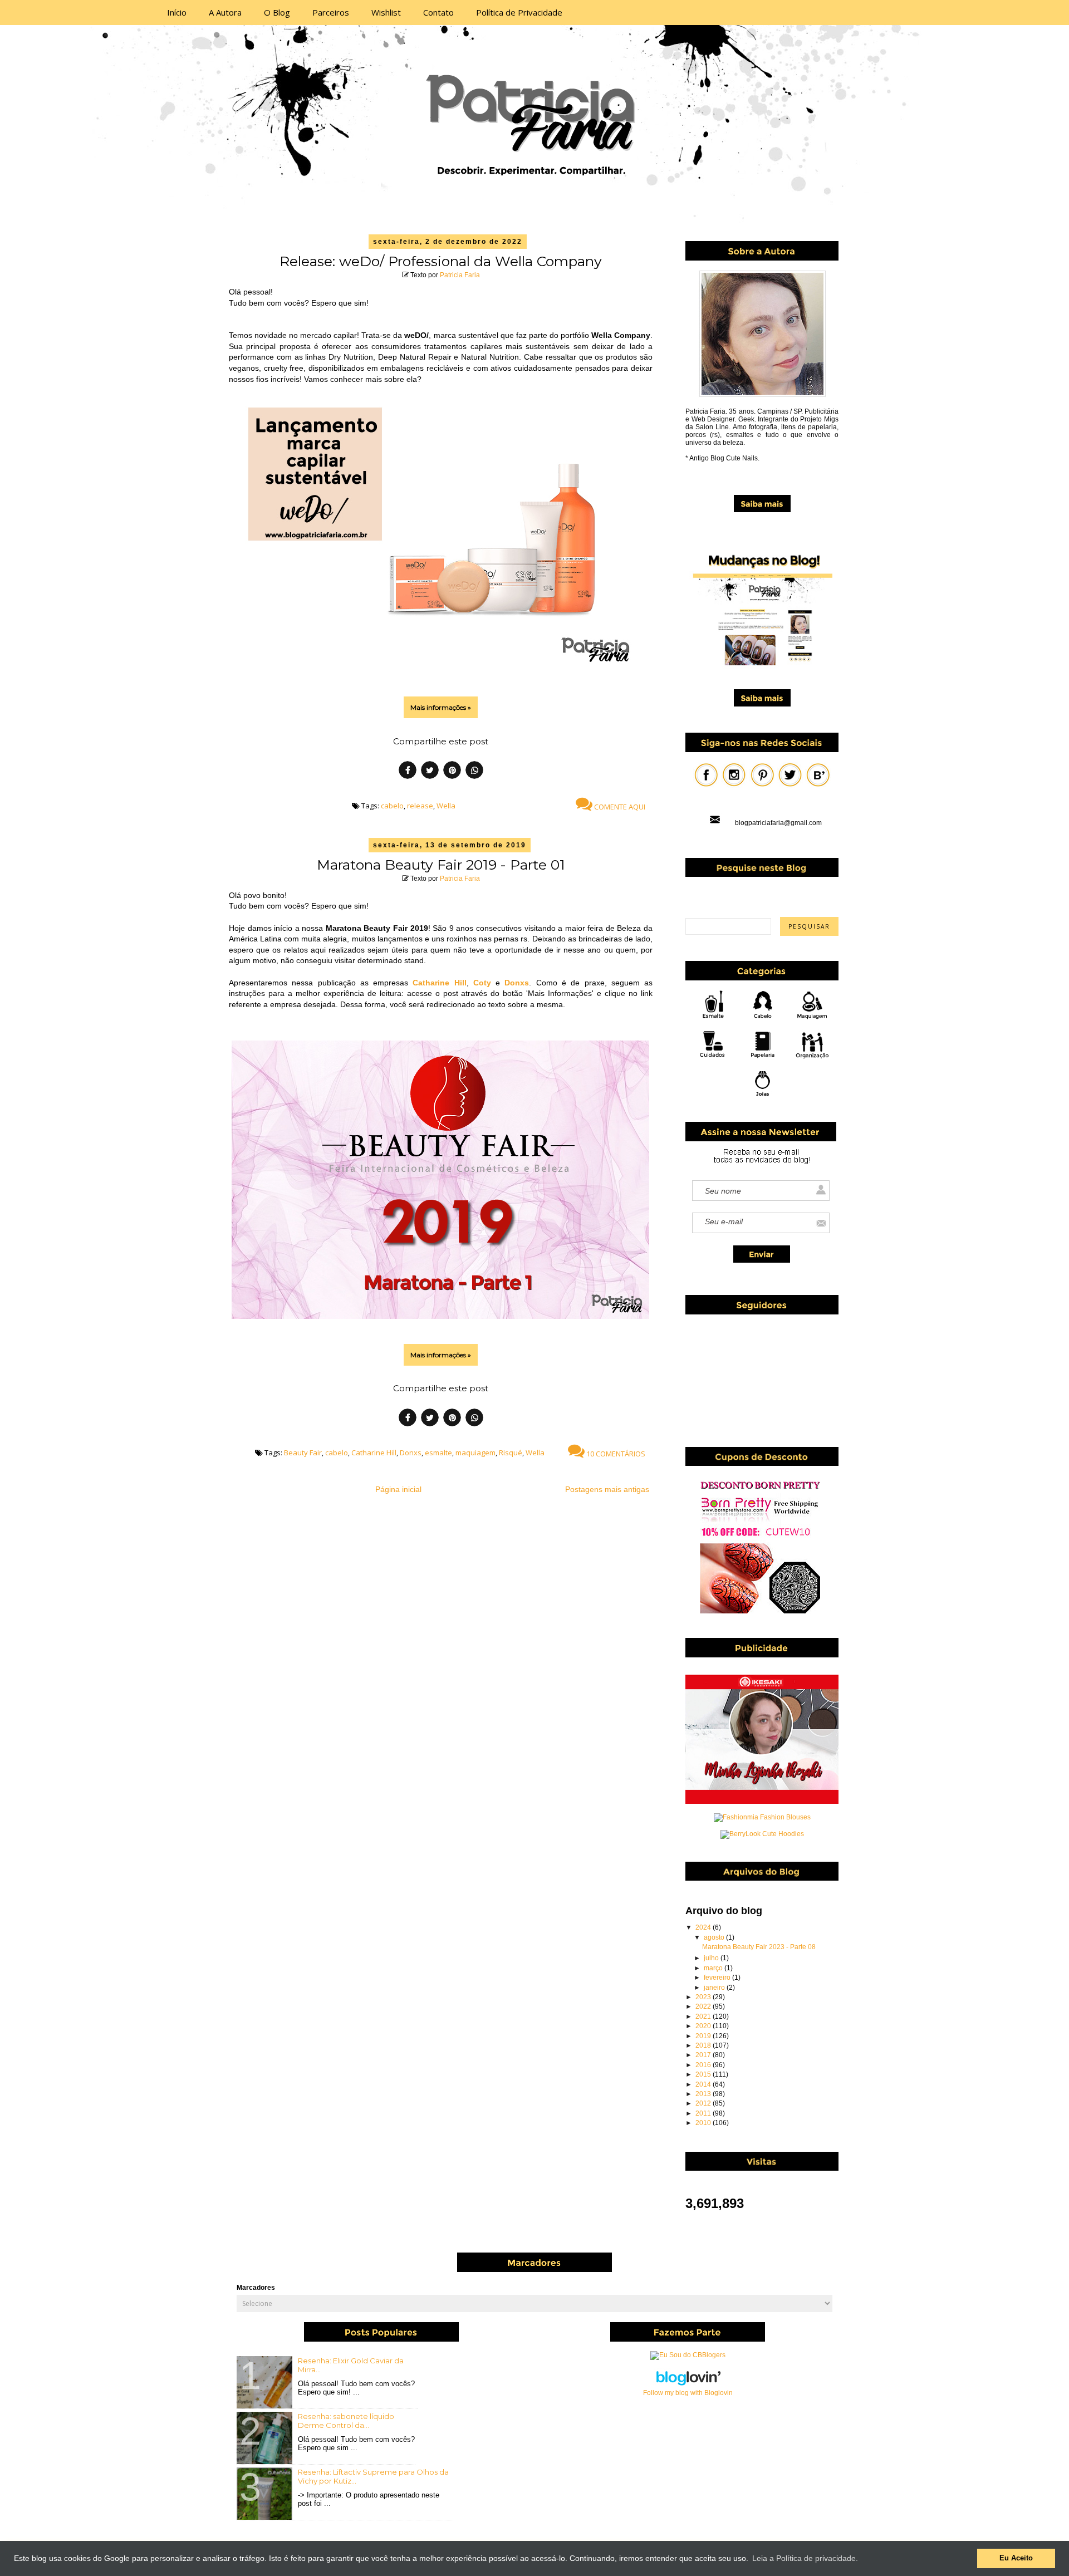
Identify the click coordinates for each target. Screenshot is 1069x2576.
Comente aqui (619, 807)
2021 (704, 2016)
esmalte (438, 1453)
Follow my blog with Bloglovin (688, 2393)
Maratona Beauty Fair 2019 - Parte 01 (441, 865)
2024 (704, 1927)
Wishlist (386, 12)
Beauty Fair (303, 1453)
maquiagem (475, 1453)
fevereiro (718, 1978)
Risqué (511, 1453)
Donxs (517, 983)
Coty (482, 983)
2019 (704, 2036)
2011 (704, 2113)
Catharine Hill (439, 983)
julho (712, 1958)
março (714, 1968)
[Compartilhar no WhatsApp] (474, 772)
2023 (704, 1997)
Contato (438, 12)
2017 (704, 2055)
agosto (715, 1937)
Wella (446, 806)
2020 (704, 2026)
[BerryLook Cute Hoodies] (762, 1834)
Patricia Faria (460, 275)
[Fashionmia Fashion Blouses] (762, 1817)
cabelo (392, 806)
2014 (704, 2084)
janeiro (715, 1988)
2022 (704, 2006)
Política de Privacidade (519, 12)
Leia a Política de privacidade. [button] (805, 2558)
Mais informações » (441, 707)
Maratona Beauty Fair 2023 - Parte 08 (759, 1947)
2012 (704, 2103)
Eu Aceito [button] (1016, 2558)
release (420, 806)
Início (177, 12)
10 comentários (615, 1454)
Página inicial (398, 1489)
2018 (704, 2045)
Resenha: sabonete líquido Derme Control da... (346, 2421)
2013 (704, 2094)
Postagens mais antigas (607, 1489)
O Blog (277, 12)
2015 (704, 2074)
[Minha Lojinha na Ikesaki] (762, 1802)
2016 (704, 2065)
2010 (704, 2123)
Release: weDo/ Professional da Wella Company (441, 261)
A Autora (225, 12)
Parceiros (331, 12)
